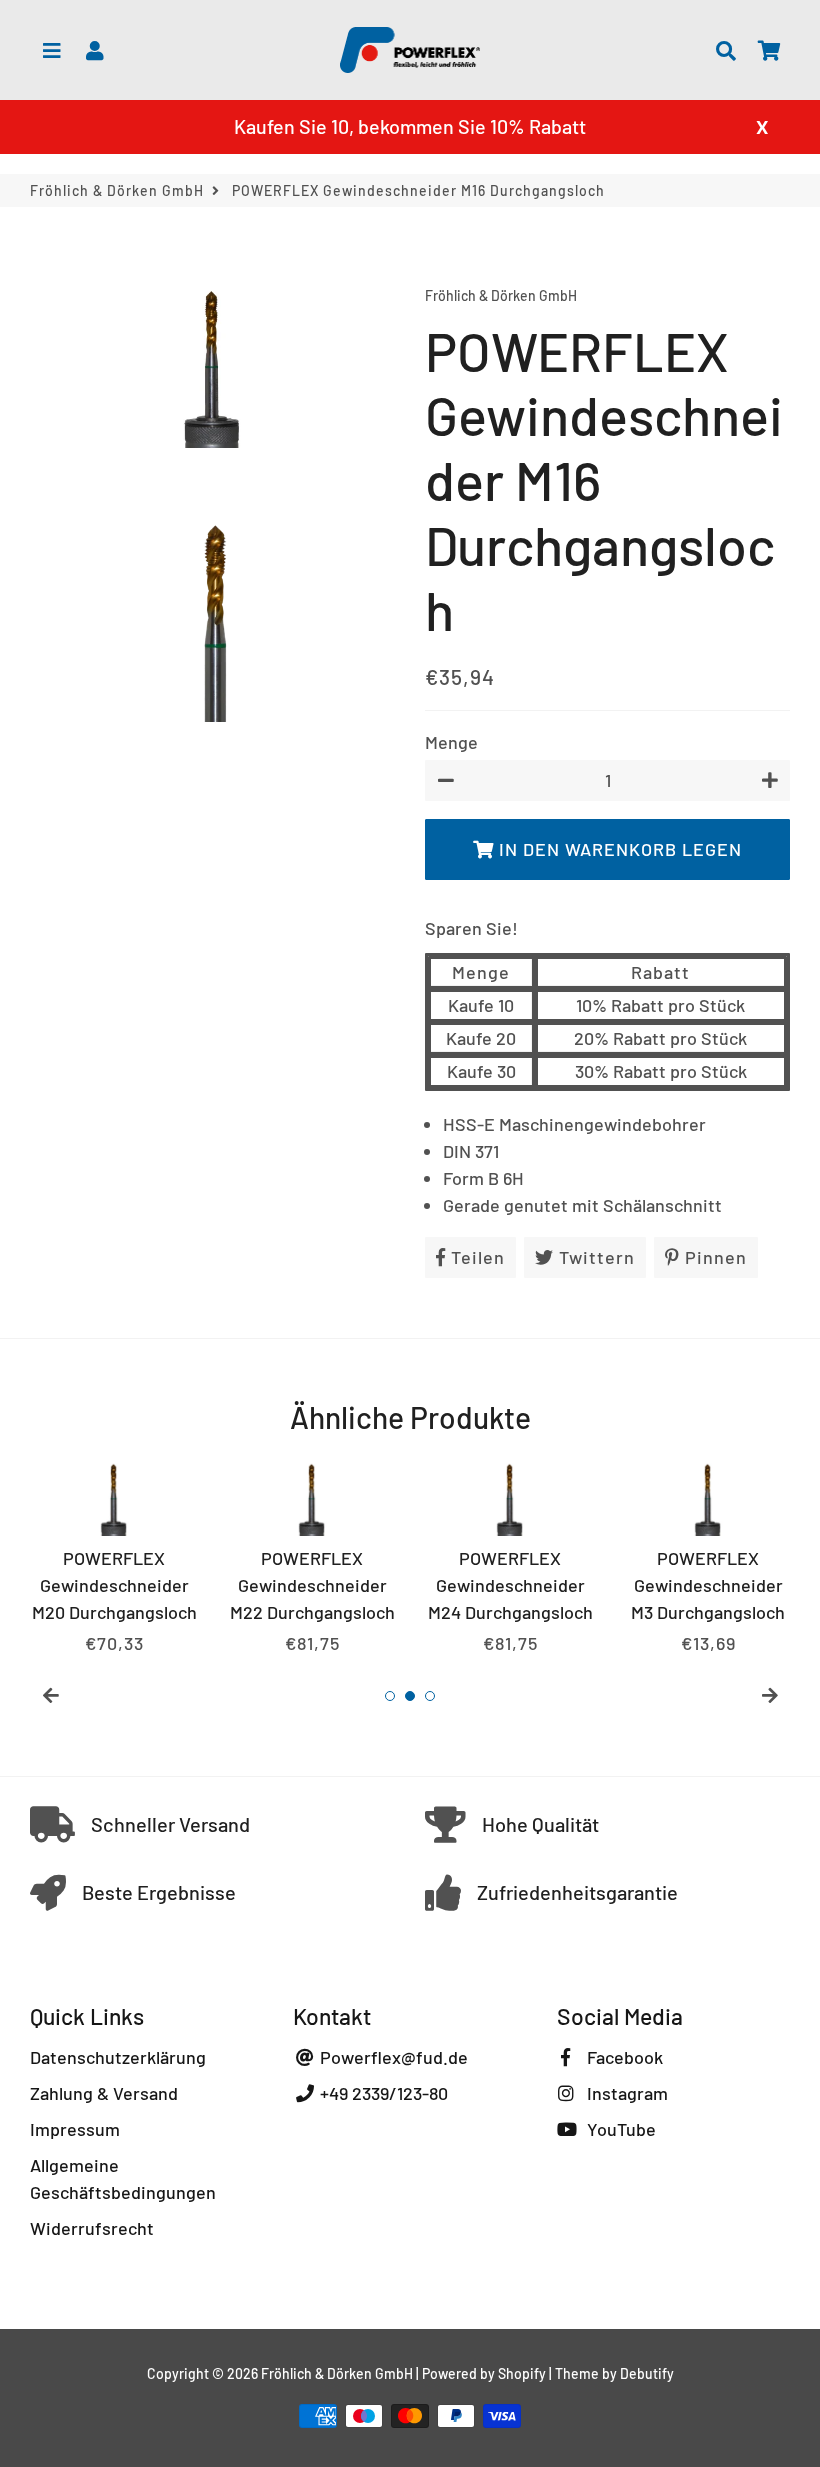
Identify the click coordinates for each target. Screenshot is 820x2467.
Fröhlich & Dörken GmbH (117, 190)
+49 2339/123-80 (382, 2093)
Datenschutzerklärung (118, 2057)
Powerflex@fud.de (392, 2057)
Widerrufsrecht (92, 2228)
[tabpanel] (114, 1555)
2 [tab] (410, 1696)
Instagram (625, 2093)
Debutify (647, 2373)
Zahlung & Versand (104, 2093)
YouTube (619, 2129)
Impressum (75, 2129)
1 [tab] (390, 1696)
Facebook (623, 2057)
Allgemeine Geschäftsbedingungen (123, 2178)
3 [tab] (430, 1696)
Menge (451, 742)
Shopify (522, 2373)
